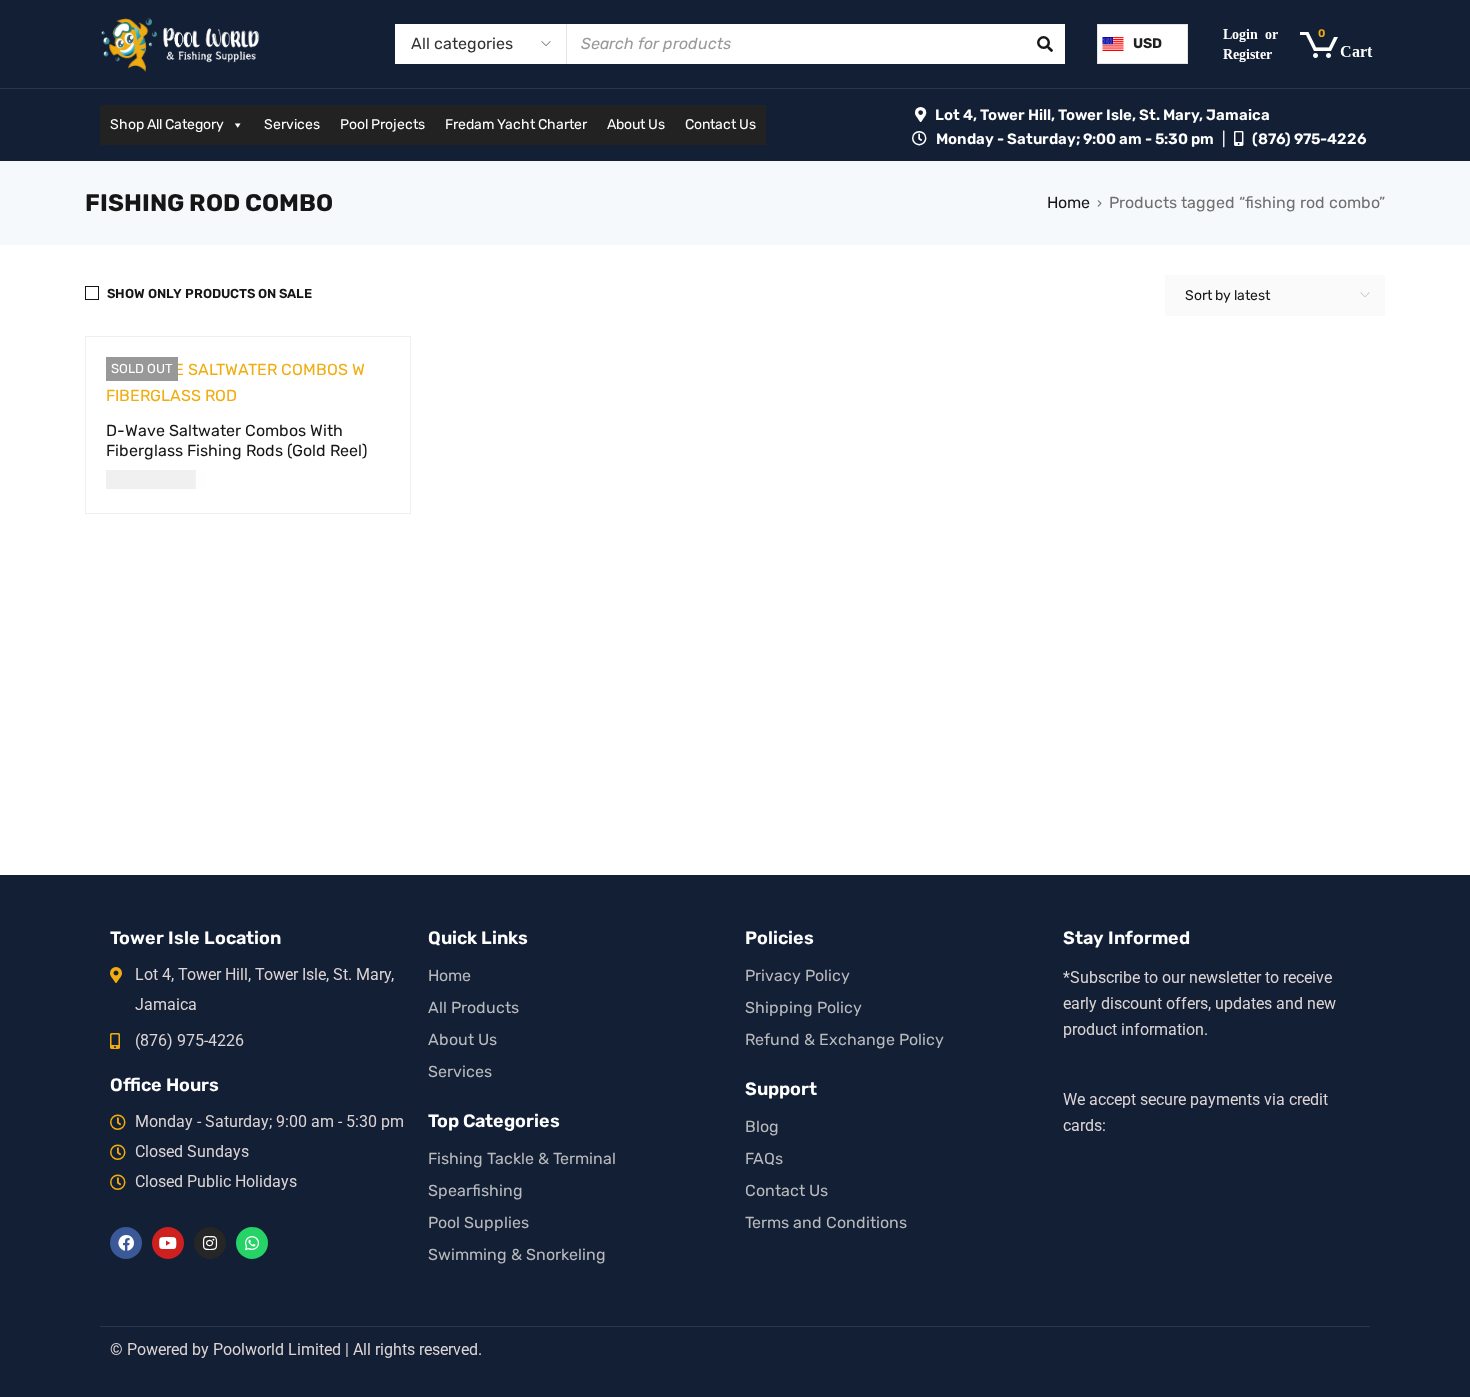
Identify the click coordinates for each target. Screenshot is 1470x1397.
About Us (636, 124)
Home (1068, 202)
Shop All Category (167, 124)
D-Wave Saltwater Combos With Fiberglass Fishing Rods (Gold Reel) (236, 440)
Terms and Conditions (826, 1222)
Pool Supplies (478, 1222)
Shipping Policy (803, 1007)
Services (292, 124)
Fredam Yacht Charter (516, 124)
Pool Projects (382, 124)
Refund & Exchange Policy (844, 1039)
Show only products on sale (209, 293)
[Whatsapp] (252, 1243)
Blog (762, 1126)
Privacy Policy (797, 975)
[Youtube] (168, 1243)
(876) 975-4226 (1309, 139)
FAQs (764, 1158)
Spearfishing (475, 1190)
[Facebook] (126, 1243)
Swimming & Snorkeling (517, 1254)
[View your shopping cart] (1346, 44)
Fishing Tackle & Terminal (522, 1158)
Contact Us (720, 124)
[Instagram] (210, 1243)
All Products (473, 1007)
